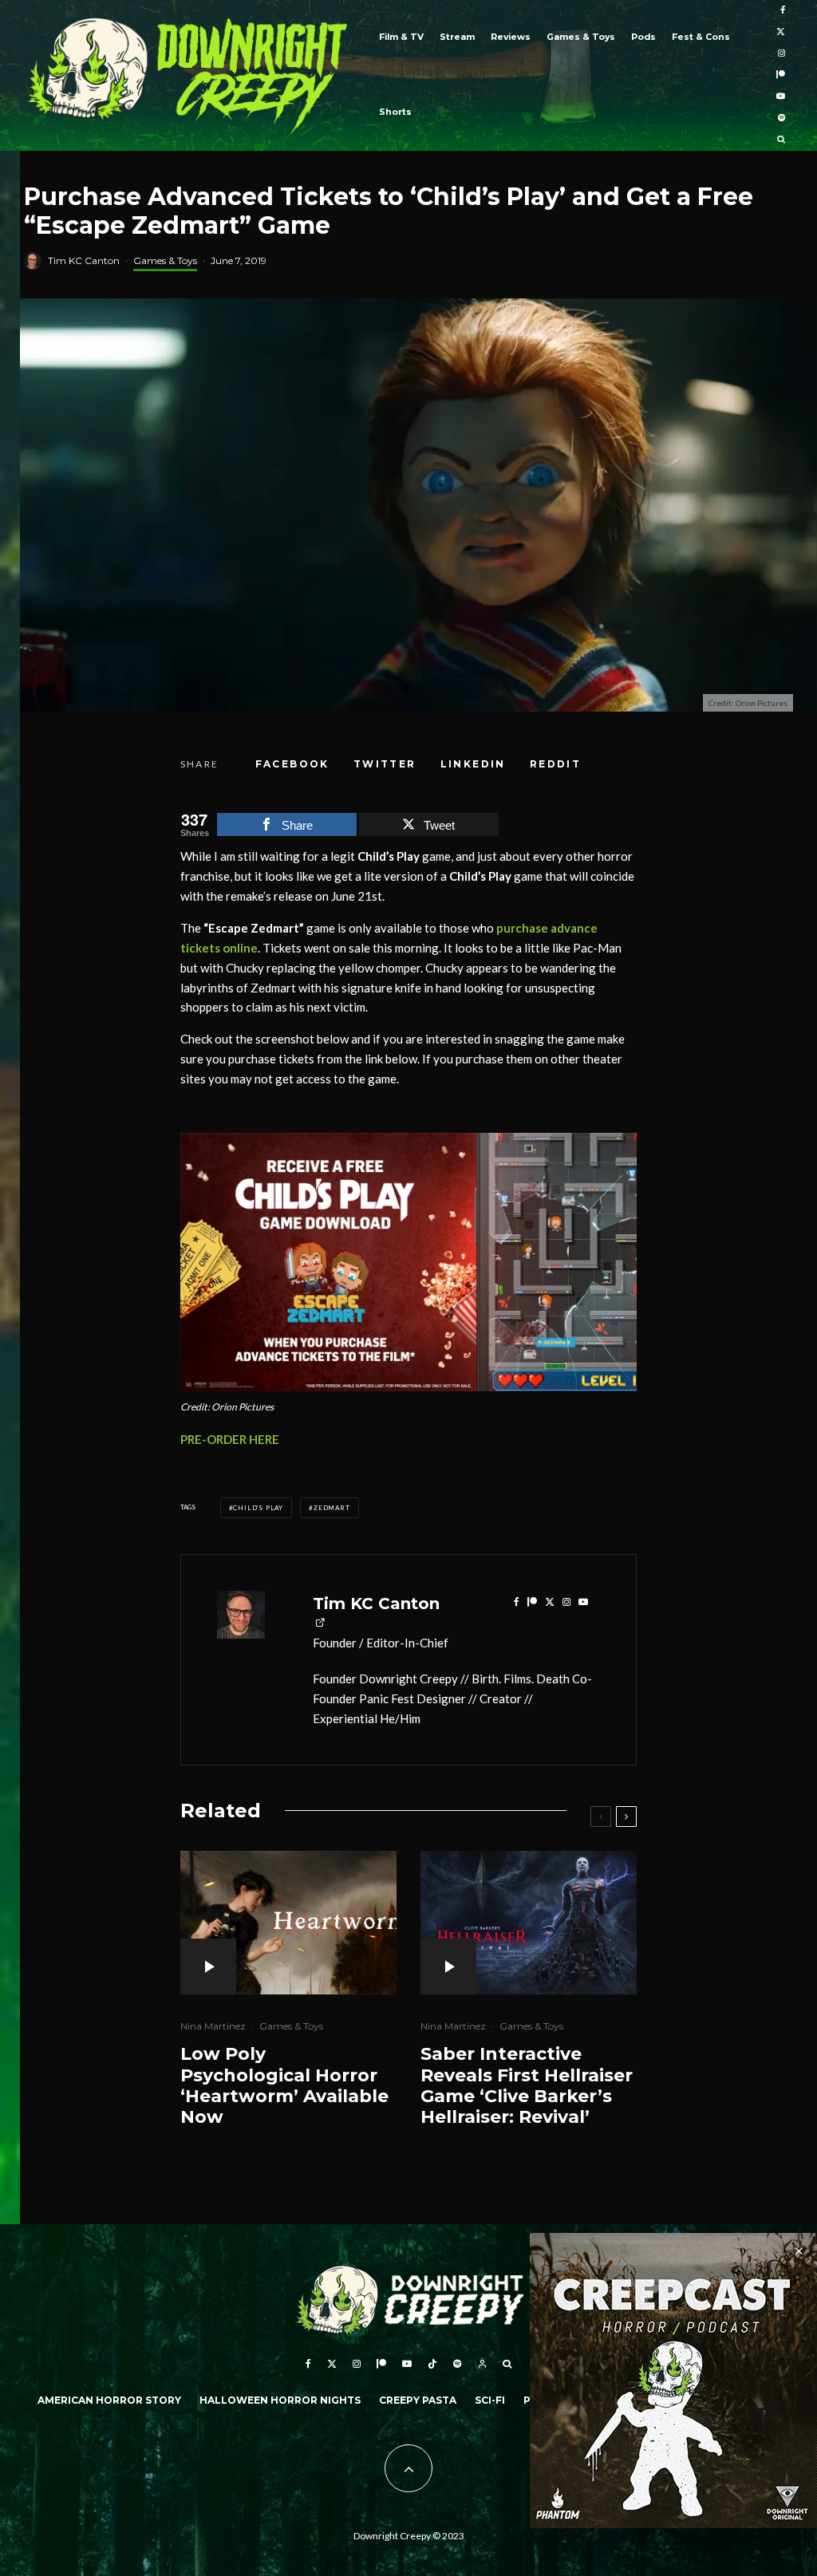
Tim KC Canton (84, 260)
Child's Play (258, 1508)
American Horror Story (109, 2400)
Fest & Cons (701, 37)
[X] (781, 32)
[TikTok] (432, 2364)
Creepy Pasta (418, 2400)
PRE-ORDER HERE (230, 1439)
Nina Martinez (213, 2026)
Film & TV (401, 37)
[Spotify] (781, 118)
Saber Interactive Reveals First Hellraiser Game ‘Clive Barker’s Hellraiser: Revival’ (527, 2086)
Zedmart (332, 1508)
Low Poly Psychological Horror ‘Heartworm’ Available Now (284, 2086)
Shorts (395, 112)
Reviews (511, 37)
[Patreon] (781, 75)
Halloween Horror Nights (280, 2400)
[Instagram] (781, 54)
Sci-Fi (490, 2400)
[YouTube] (781, 97)
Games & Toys (581, 37)
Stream (457, 37)
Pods (643, 37)
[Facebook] (783, 11)
